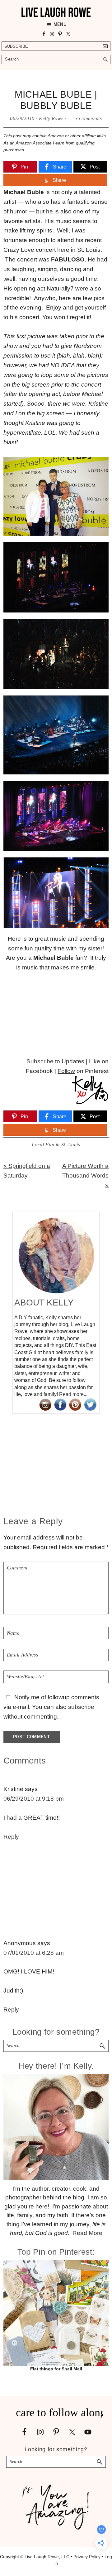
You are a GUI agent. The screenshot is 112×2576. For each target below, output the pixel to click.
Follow (66, 1071)
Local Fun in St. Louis (56, 1145)
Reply (11, 1837)
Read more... (73, 1394)
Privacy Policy (87, 2557)
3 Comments (89, 118)
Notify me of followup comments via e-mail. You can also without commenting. (51, 1707)
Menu (60, 24)
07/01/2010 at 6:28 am (34, 1953)
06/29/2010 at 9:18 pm (34, 1799)
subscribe (81, 1707)
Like (95, 1061)
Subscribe (16, 46)
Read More (87, 2233)
